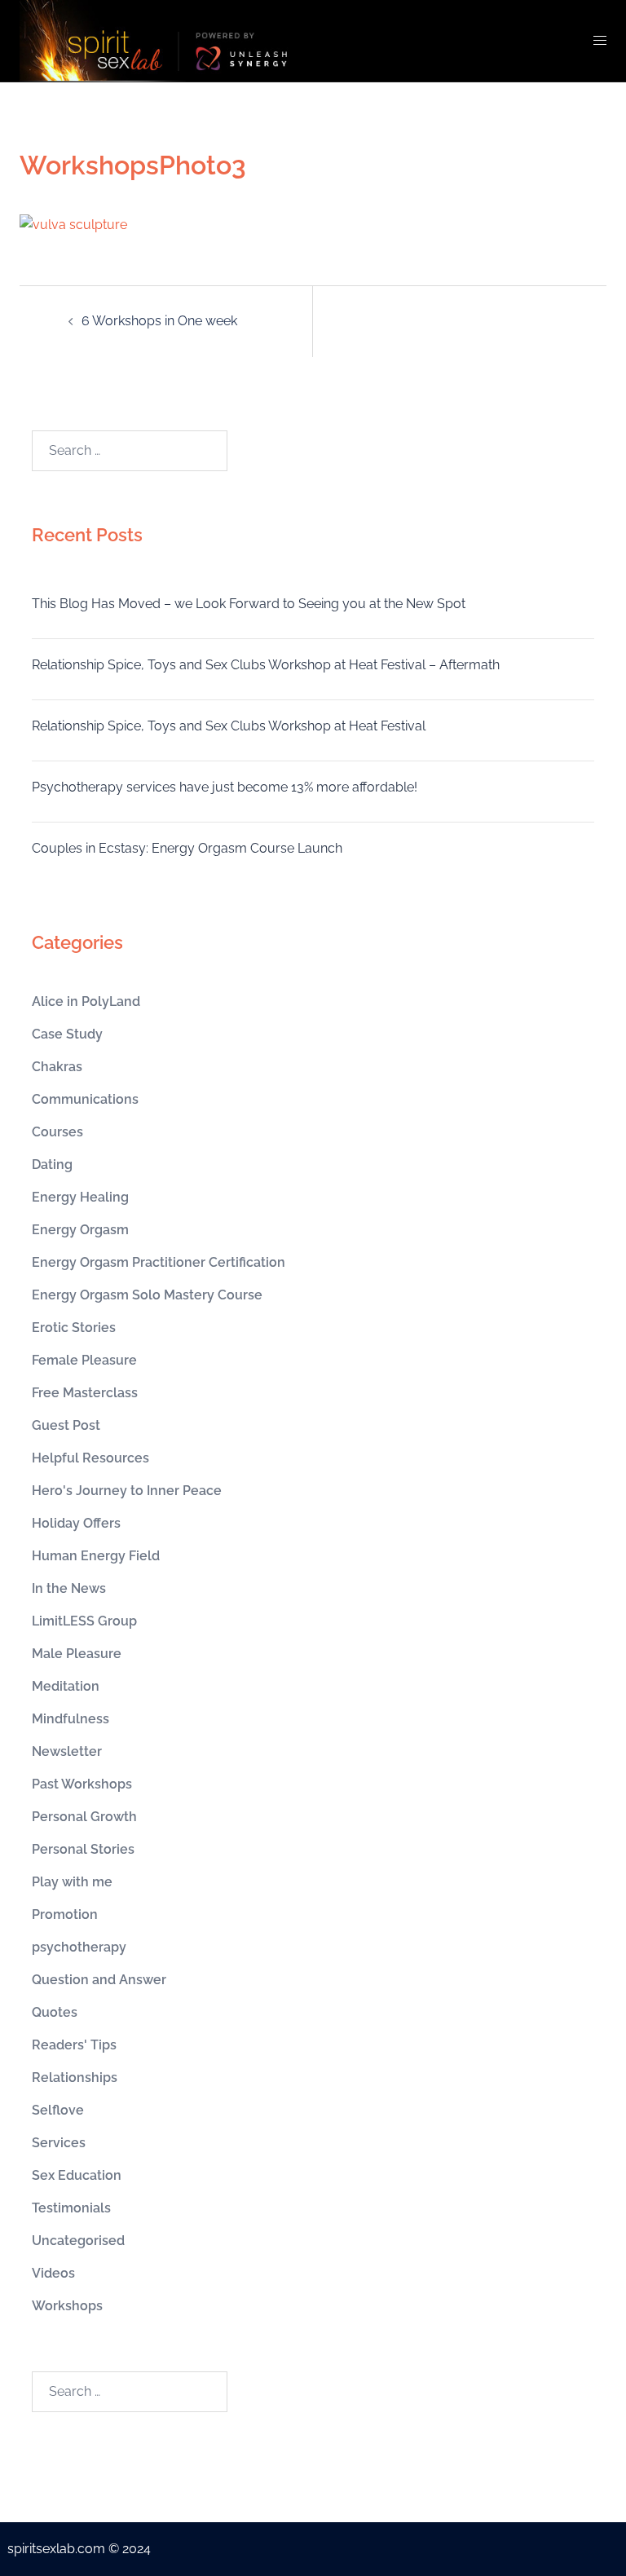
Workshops (67, 2306)
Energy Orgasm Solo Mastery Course (147, 1295)
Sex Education (77, 2175)
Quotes (55, 2012)
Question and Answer (99, 1980)
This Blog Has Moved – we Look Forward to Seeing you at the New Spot (249, 604)
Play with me (72, 1882)
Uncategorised (78, 2241)
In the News (69, 1588)
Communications (85, 1099)
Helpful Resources (90, 1458)
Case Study (67, 1034)
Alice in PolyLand (86, 1001)
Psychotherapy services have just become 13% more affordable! (225, 787)
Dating (52, 1164)
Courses (57, 1132)
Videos (53, 2273)
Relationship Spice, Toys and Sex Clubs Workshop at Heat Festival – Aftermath (266, 665)
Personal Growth (84, 1817)
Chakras (57, 1067)
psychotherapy (79, 1947)
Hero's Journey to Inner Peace (127, 1491)
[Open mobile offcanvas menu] (600, 41)
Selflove (58, 2110)
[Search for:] (130, 451)
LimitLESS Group (84, 1621)
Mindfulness (71, 1719)
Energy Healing (80, 1197)
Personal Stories (83, 1849)
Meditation (66, 1686)
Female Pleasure (84, 1360)
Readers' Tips (74, 2045)
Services (59, 2143)
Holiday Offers (76, 1523)
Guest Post (66, 1425)
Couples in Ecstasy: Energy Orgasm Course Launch (187, 848)
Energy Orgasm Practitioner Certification (159, 1262)
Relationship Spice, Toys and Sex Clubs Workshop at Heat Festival (229, 726)
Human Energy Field (96, 1556)
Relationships (75, 2078)
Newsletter (67, 1751)
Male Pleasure (77, 1654)
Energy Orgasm (80, 1230)
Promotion (65, 1914)
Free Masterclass (85, 1393)
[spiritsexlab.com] (162, 40)
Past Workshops (82, 1784)
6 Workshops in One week (159, 321)
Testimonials (71, 2208)
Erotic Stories (74, 1328)
